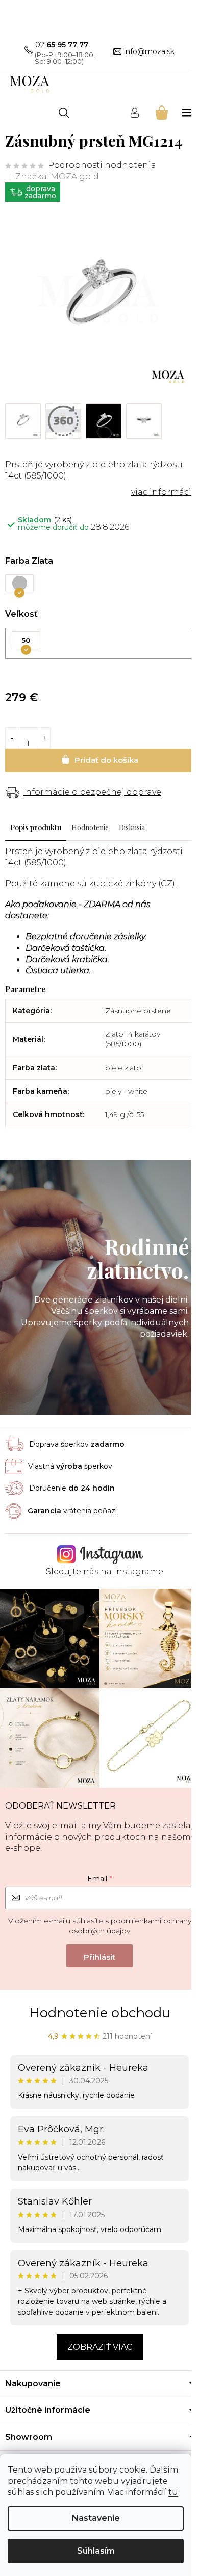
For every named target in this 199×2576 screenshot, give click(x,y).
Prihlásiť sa (99, 1956)
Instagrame (139, 1571)
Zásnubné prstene (138, 1011)
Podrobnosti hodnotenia (102, 165)
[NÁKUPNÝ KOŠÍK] (161, 112)
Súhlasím (96, 2551)
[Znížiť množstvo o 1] (12, 738)
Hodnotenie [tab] (90, 827)
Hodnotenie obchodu (100, 2013)
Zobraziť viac (100, 2347)
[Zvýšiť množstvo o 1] (44, 738)
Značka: (57, 177)
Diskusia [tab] (132, 827)
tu (173, 2492)
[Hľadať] (64, 113)
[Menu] (188, 112)
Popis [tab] (19, 827)
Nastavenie (96, 2518)
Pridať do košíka (99, 760)
